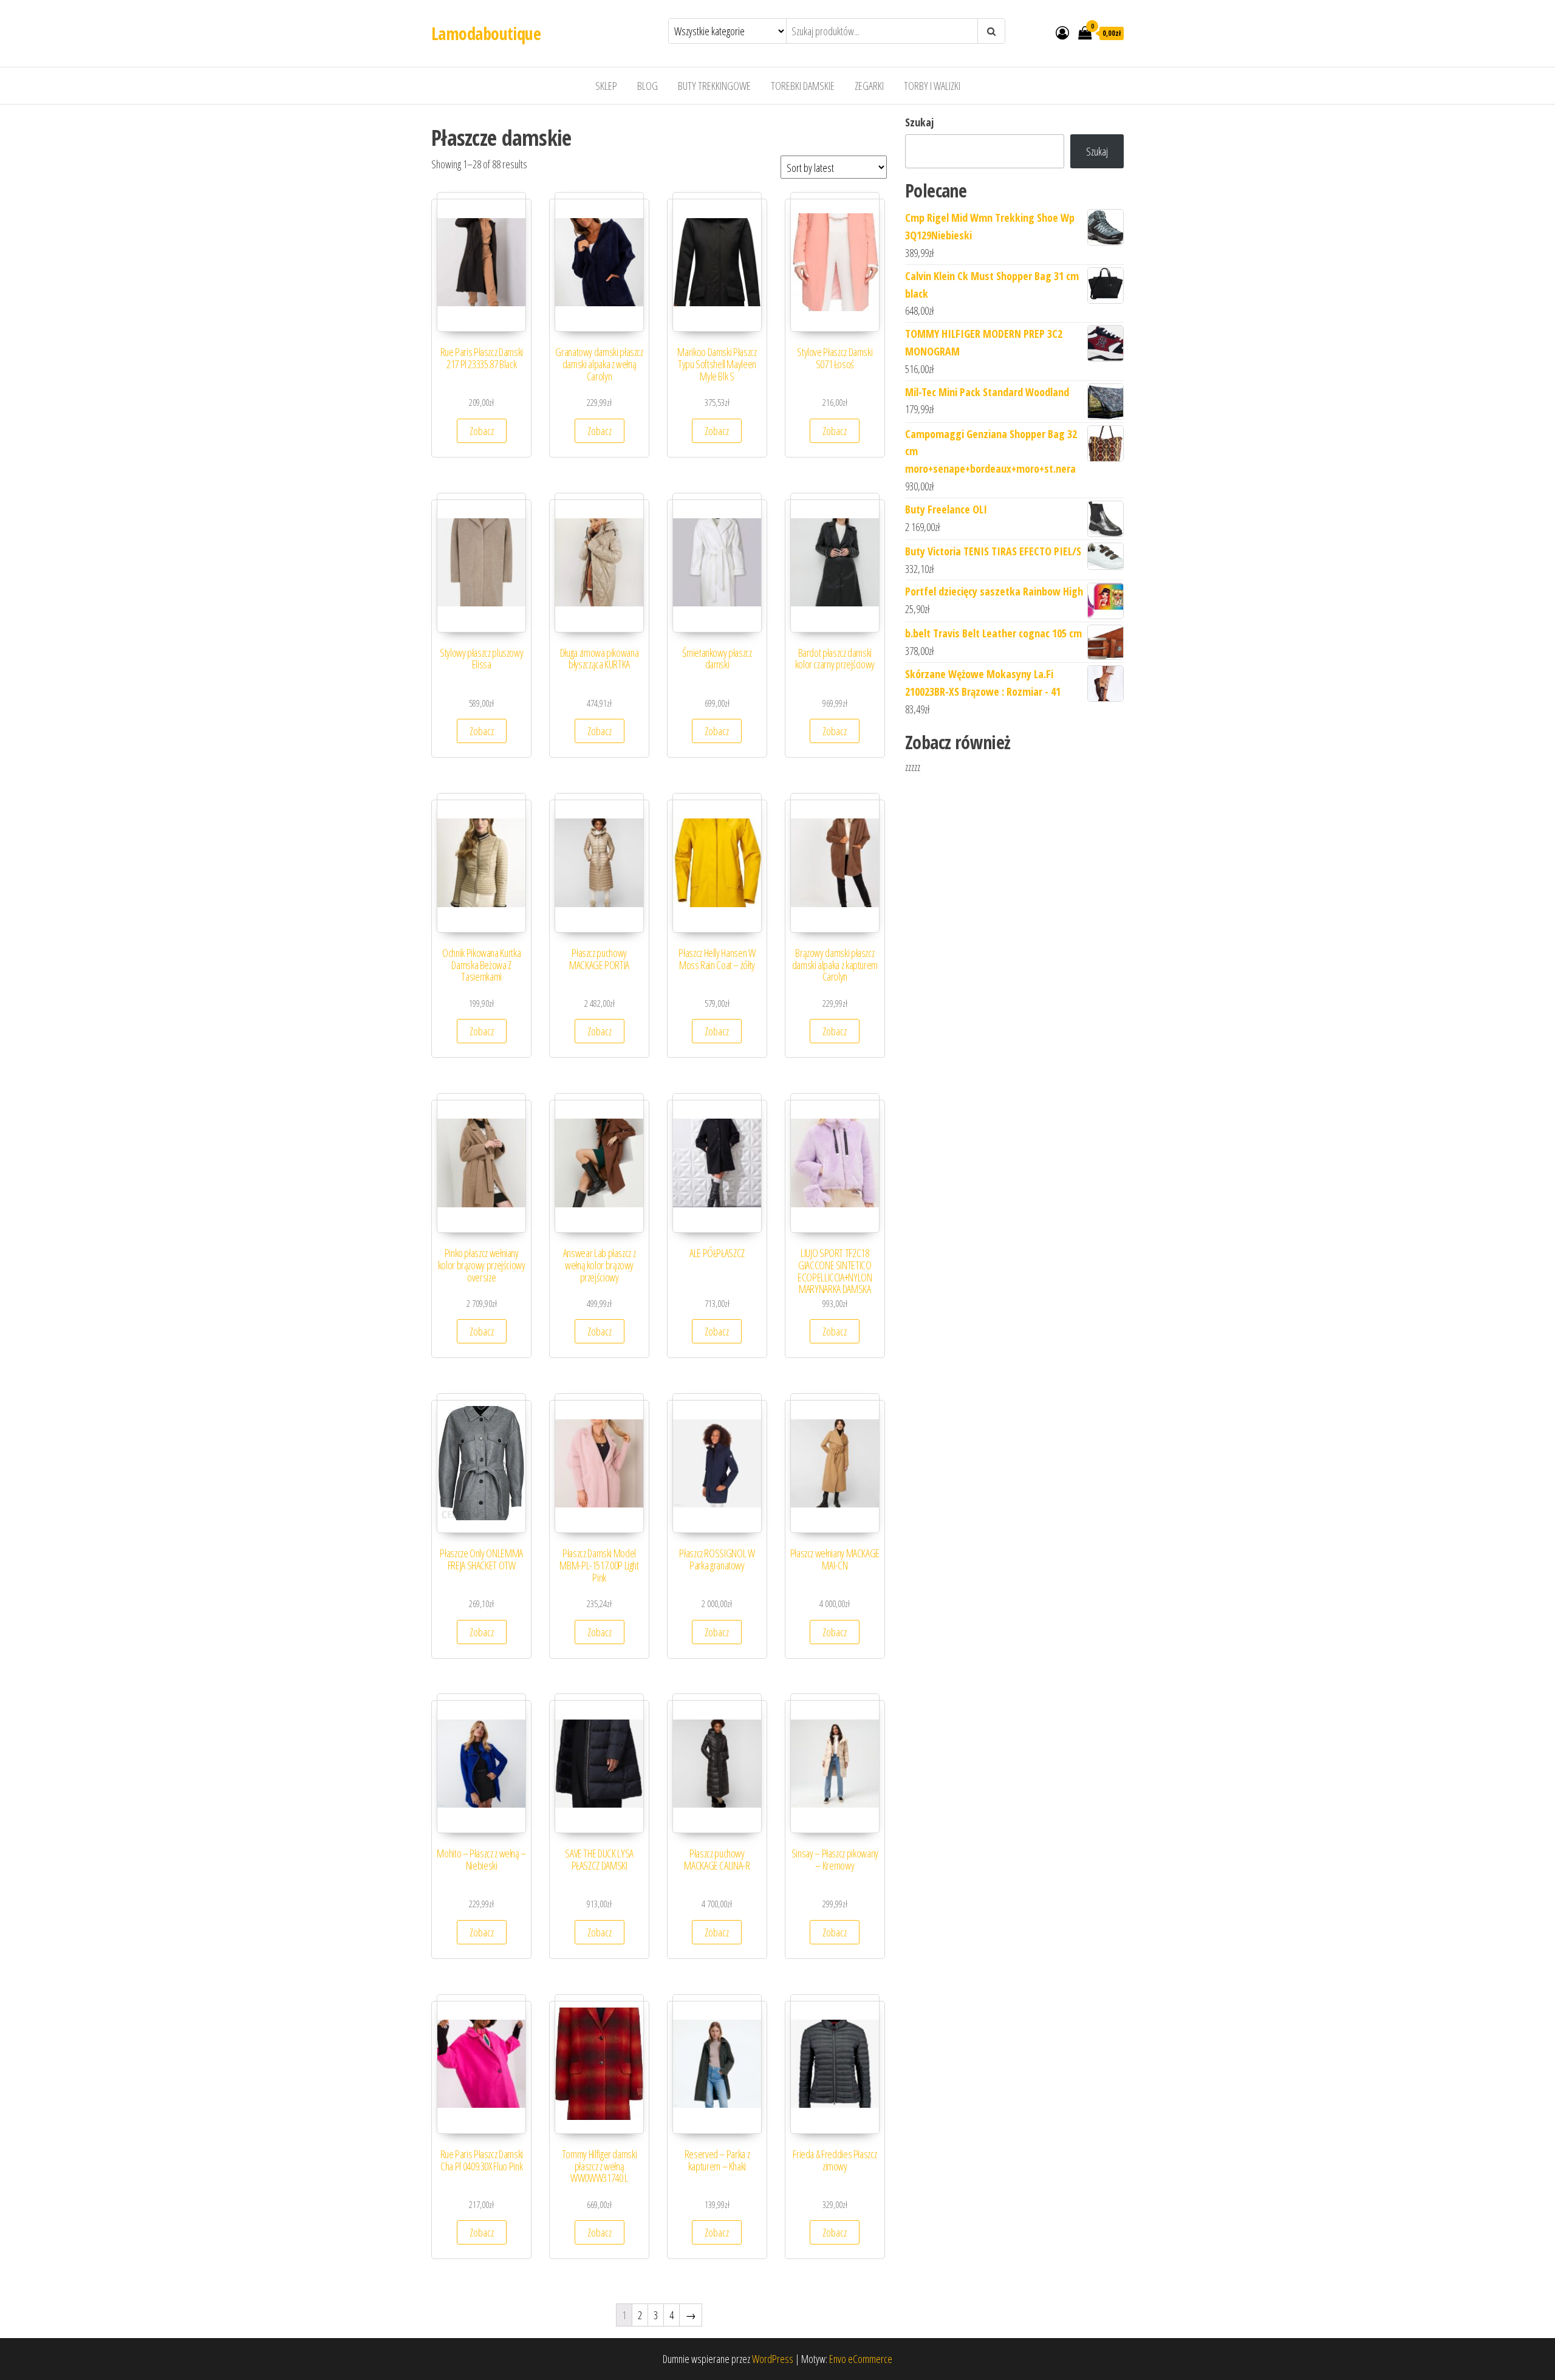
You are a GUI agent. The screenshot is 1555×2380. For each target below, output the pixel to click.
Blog (648, 86)
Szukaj (919, 122)
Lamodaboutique (486, 33)
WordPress (773, 2359)
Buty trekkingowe (714, 86)
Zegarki (869, 86)
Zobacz (482, 431)
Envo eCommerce (861, 2359)
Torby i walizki (932, 86)
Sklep (606, 86)
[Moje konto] (1062, 32)
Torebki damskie (803, 86)
